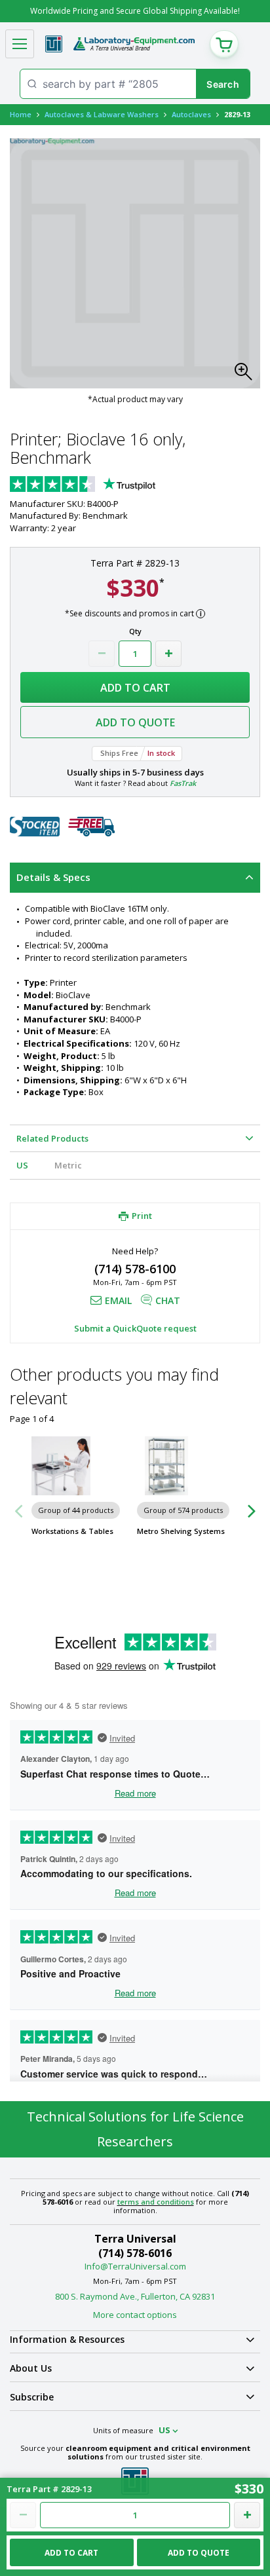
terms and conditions (156, 2202)
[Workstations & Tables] (82, 1466)
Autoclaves (191, 114)
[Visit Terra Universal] (54, 44)
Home (21, 114)
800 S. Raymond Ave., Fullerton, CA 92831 (135, 2296)
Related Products (52, 1138)
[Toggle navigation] (20, 44)
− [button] (102, 654)
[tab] (135, 878)
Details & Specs (53, 877)
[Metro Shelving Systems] (188, 1466)
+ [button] (168, 654)
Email (118, 1300)
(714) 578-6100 (135, 1269)
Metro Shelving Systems (181, 1531)
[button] (247, 375)
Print (142, 1216)
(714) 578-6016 (135, 2253)
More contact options (135, 2315)
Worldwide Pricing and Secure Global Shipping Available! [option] (135, 11)
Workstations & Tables (72, 1531)
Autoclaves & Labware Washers (102, 114)
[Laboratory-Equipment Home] (134, 44)
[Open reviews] (108, 485)
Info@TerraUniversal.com (135, 2266)
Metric (68, 1165)
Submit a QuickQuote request (135, 1328)
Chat (168, 1300)
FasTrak (183, 783)
